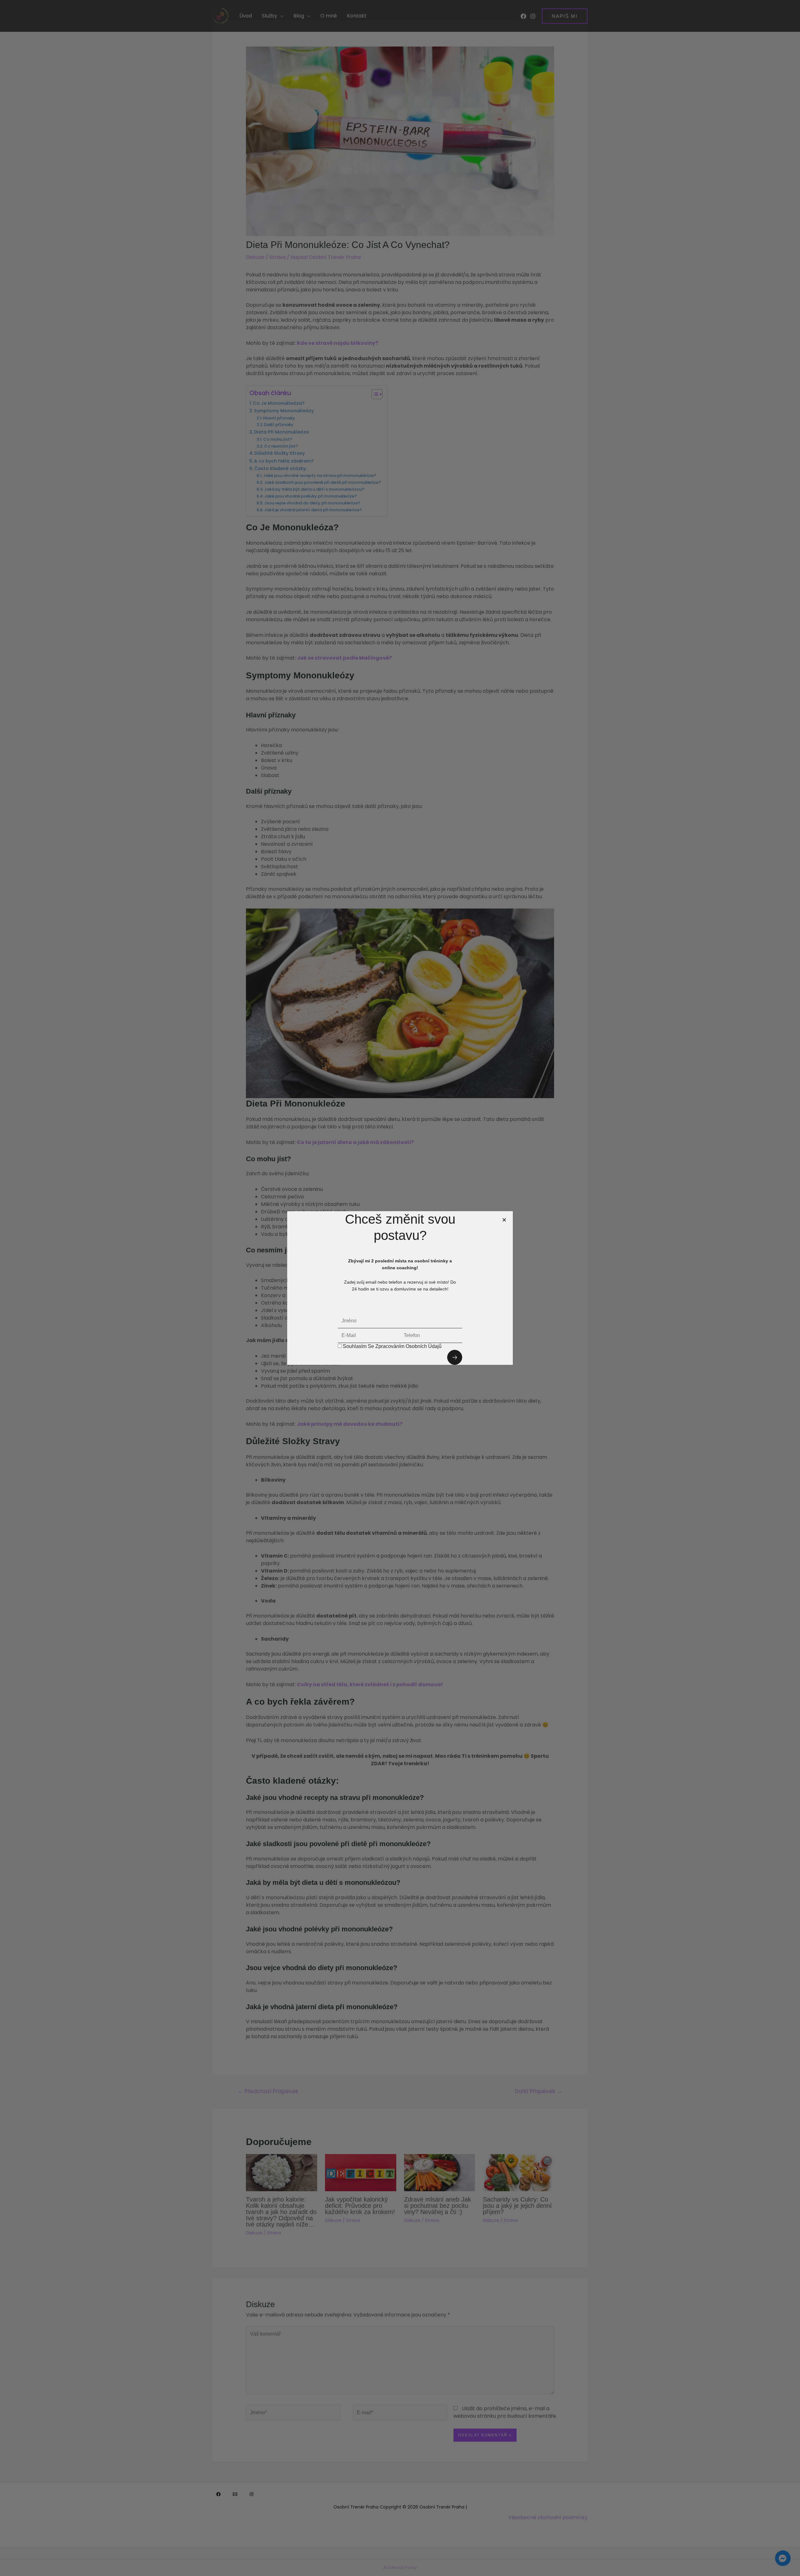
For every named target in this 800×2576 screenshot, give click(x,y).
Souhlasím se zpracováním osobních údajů (392, 1346)
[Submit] (455, 1357)
